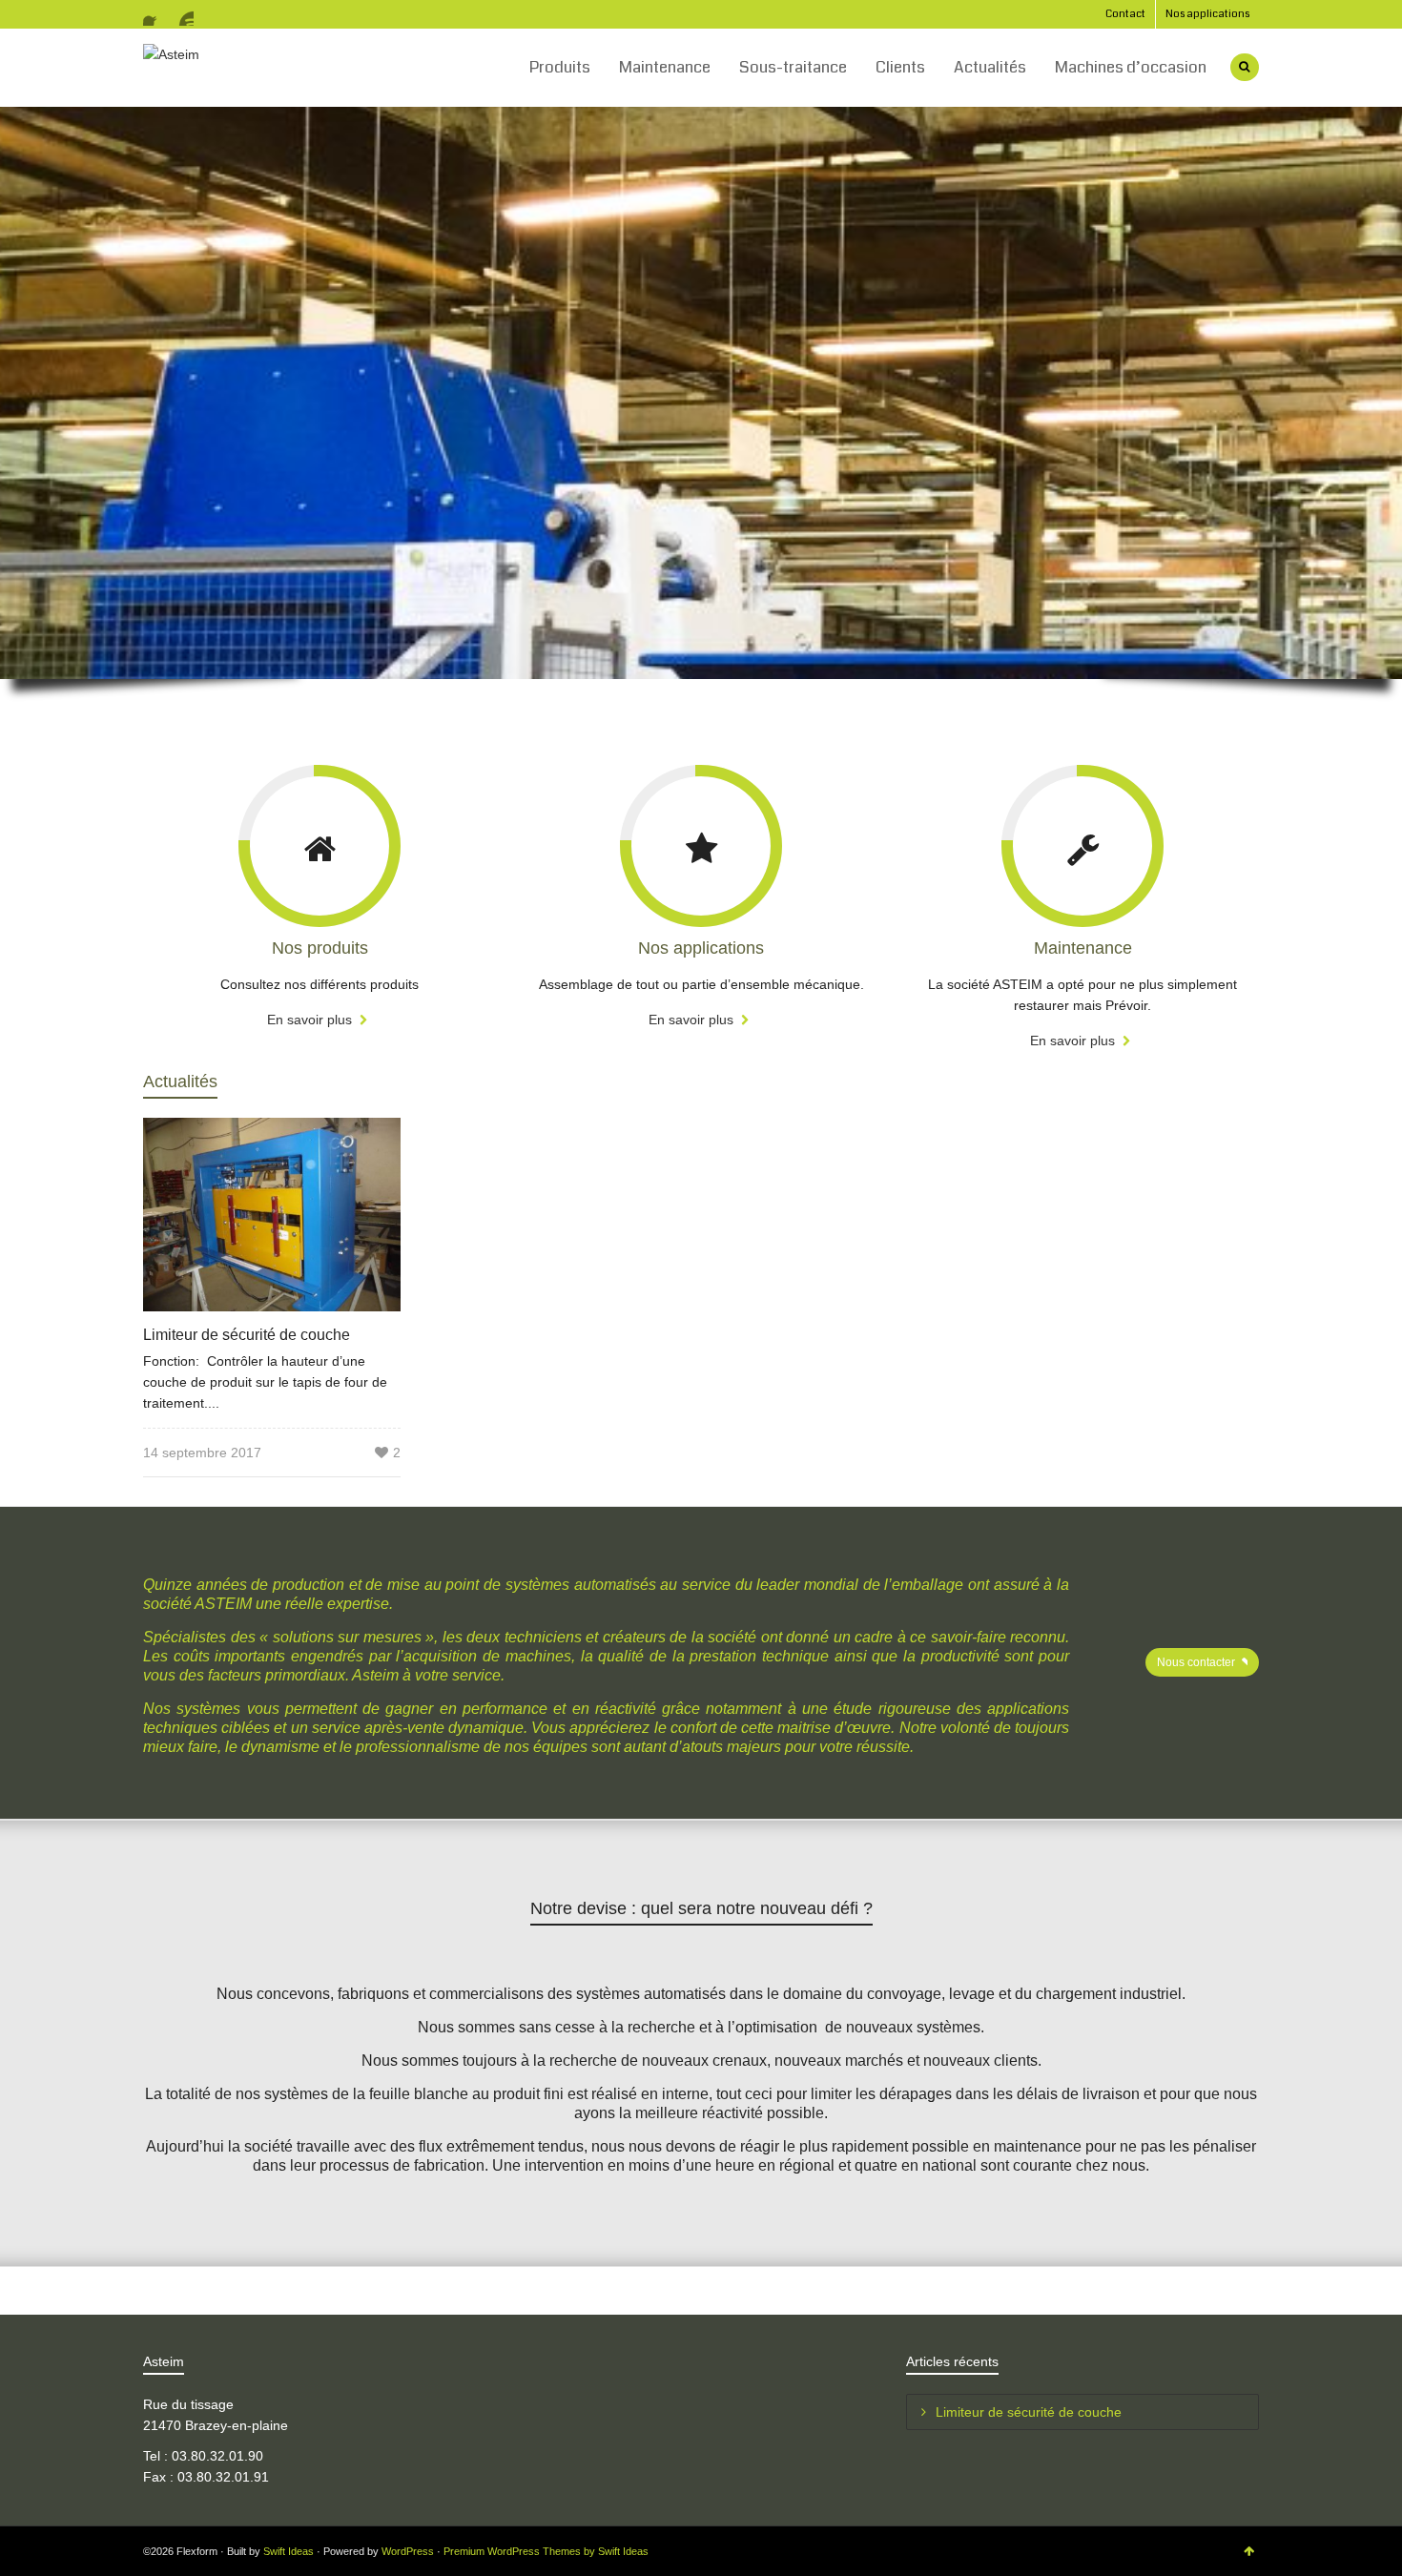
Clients (900, 67)
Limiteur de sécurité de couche (247, 1335)
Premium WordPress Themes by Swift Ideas (546, 2551)
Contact (1125, 14)
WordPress (408, 2551)
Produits (560, 67)
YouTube (182, 14)
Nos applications (1207, 14)
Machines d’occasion (1131, 67)
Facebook (155, 14)
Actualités (990, 67)
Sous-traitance (793, 67)
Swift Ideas (289, 2551)
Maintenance (665, 67)
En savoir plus (311, 1020)
